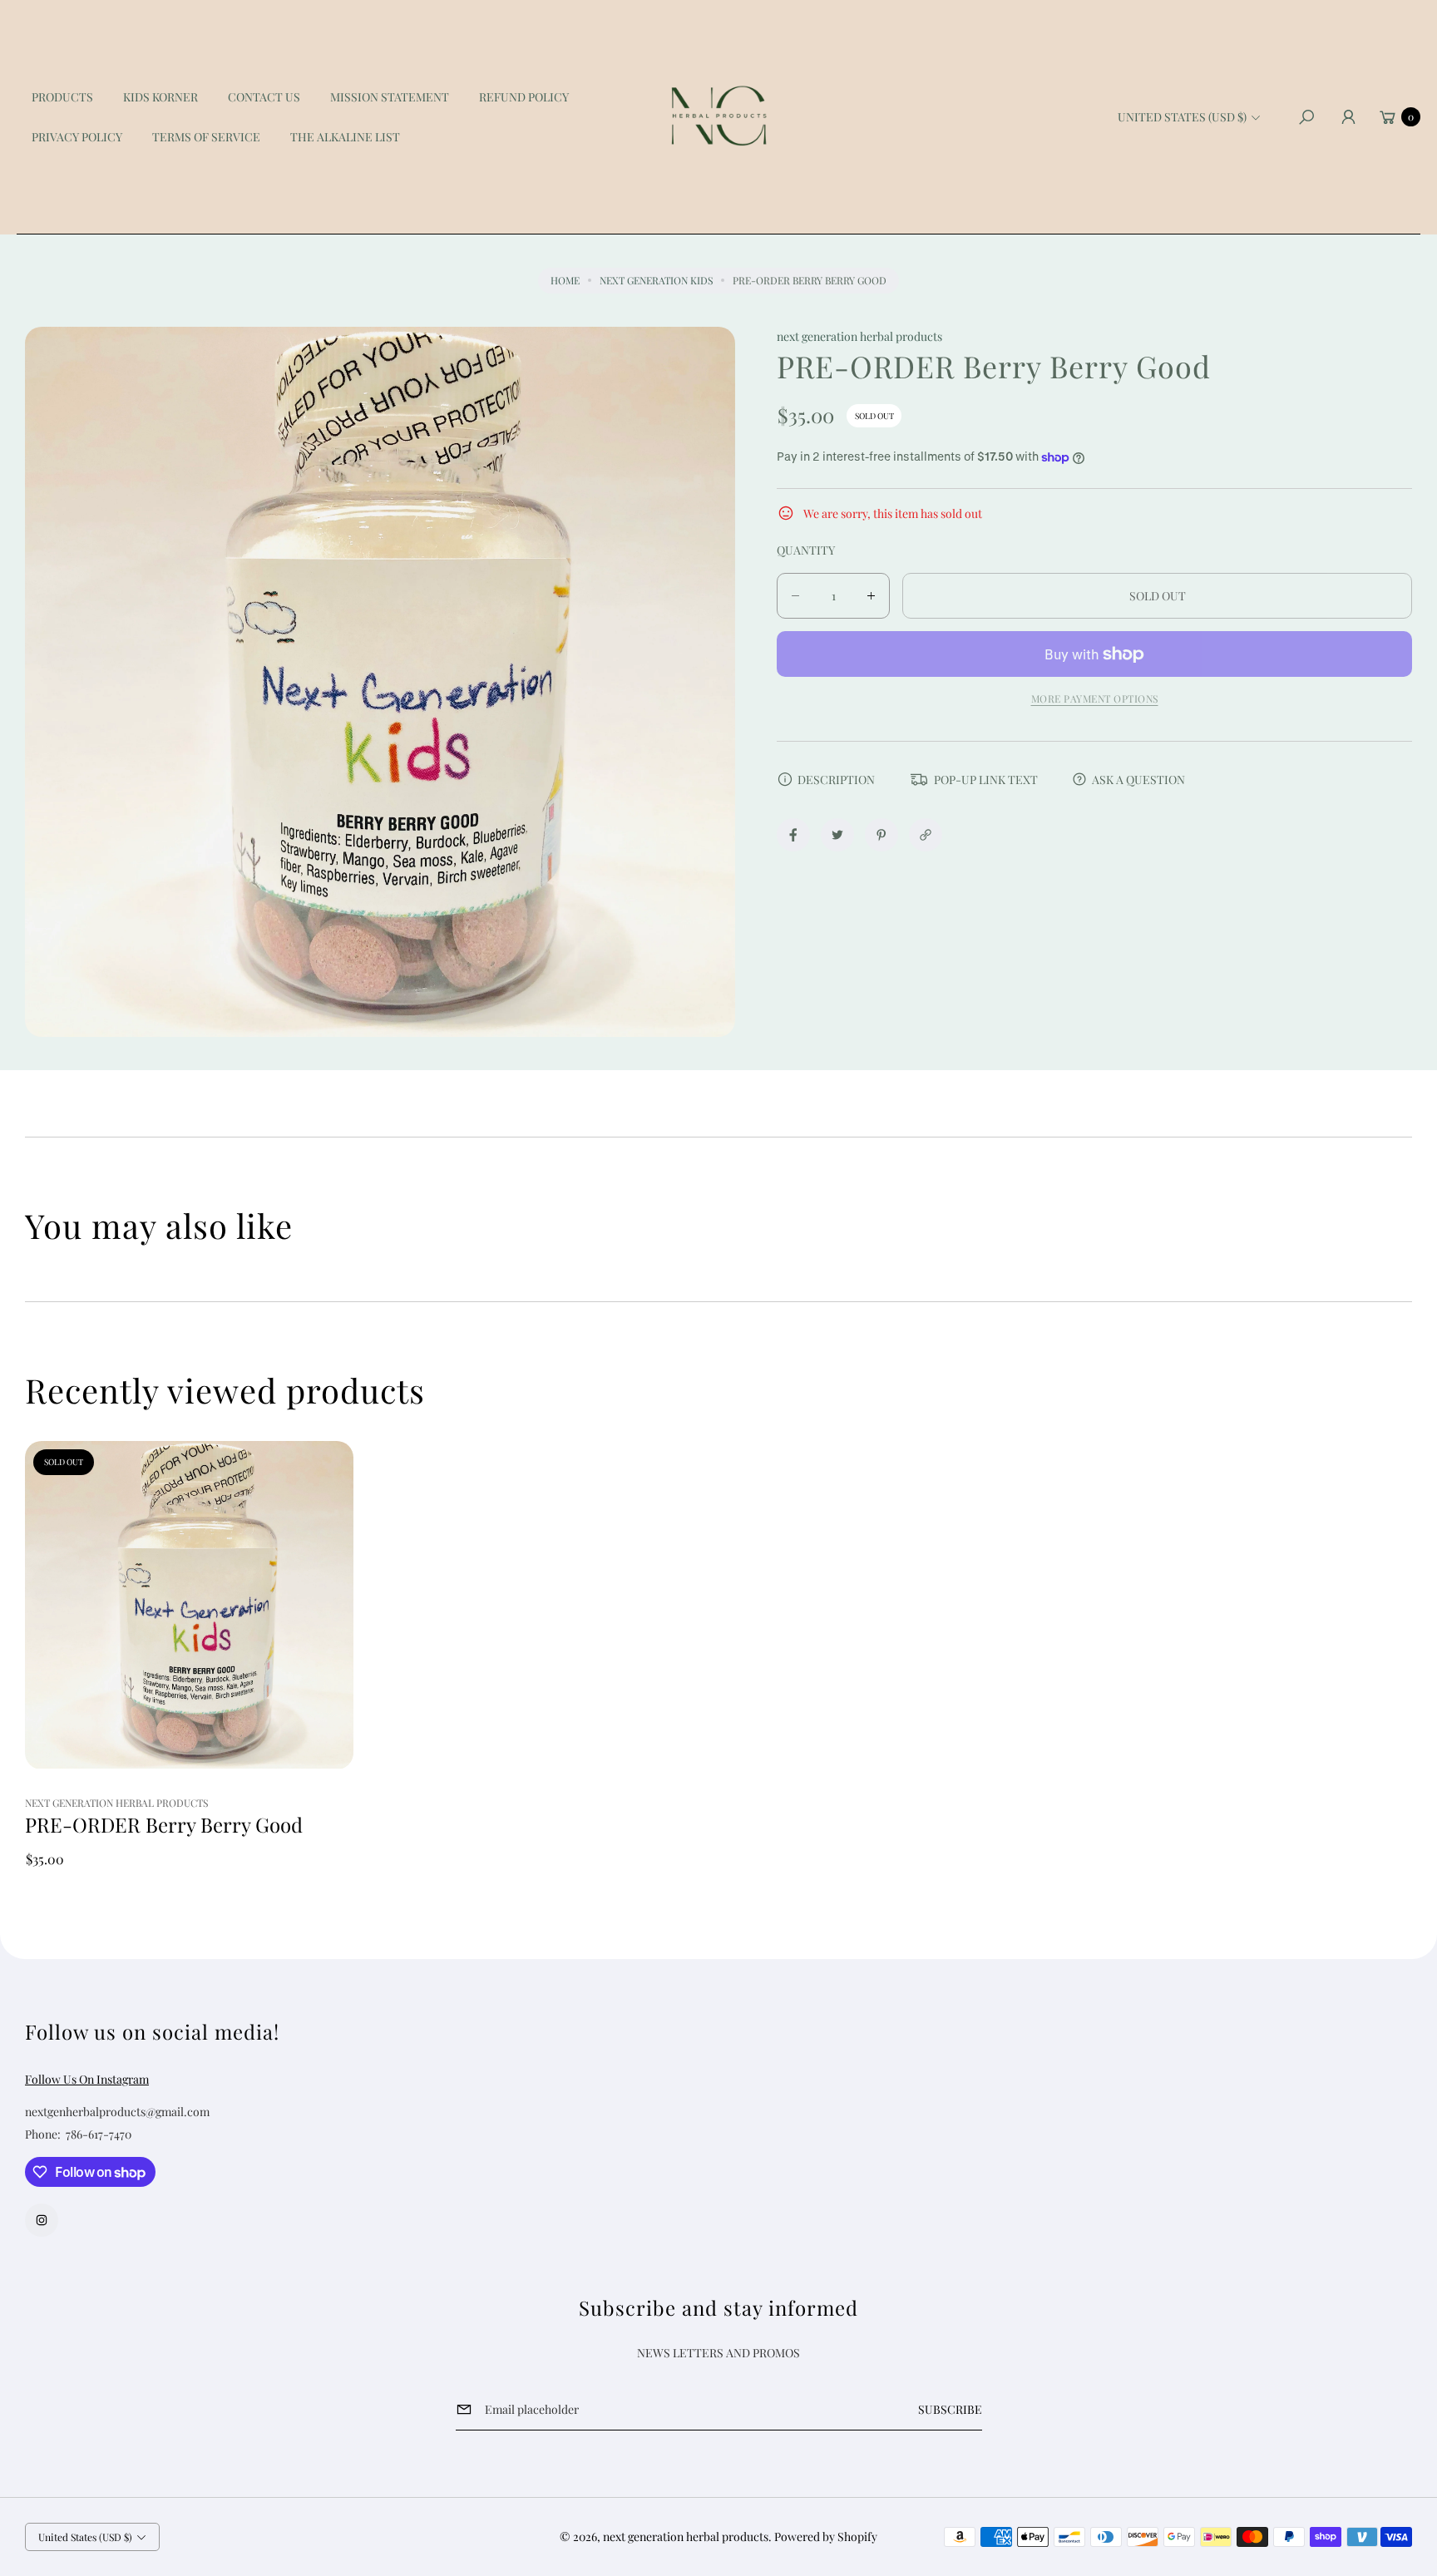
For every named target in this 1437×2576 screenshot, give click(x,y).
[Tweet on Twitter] (837, 835)
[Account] (1348, 117)
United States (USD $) (1182, 117)
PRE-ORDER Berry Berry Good (164, 1825)
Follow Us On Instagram (87, 2079)
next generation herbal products (686, 2537)
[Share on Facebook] (793, 835)
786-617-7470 (99, 2134)
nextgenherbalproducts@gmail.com (117, 2112)
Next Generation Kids (656, 280)
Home (565, 280)
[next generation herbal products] (718, 117)
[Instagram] (42, 2220)
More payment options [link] (1095, 698)
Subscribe (950, 2409)
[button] (1306, 117)
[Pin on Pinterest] (881, 835)
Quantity (806, 550)
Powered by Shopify (826, 2537)
